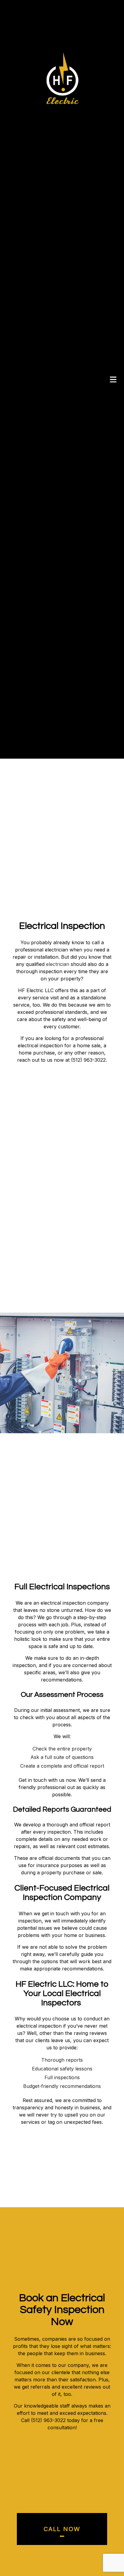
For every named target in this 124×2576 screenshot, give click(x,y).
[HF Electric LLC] (63, 78)
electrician (58, 978)
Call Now (62, 2543)
